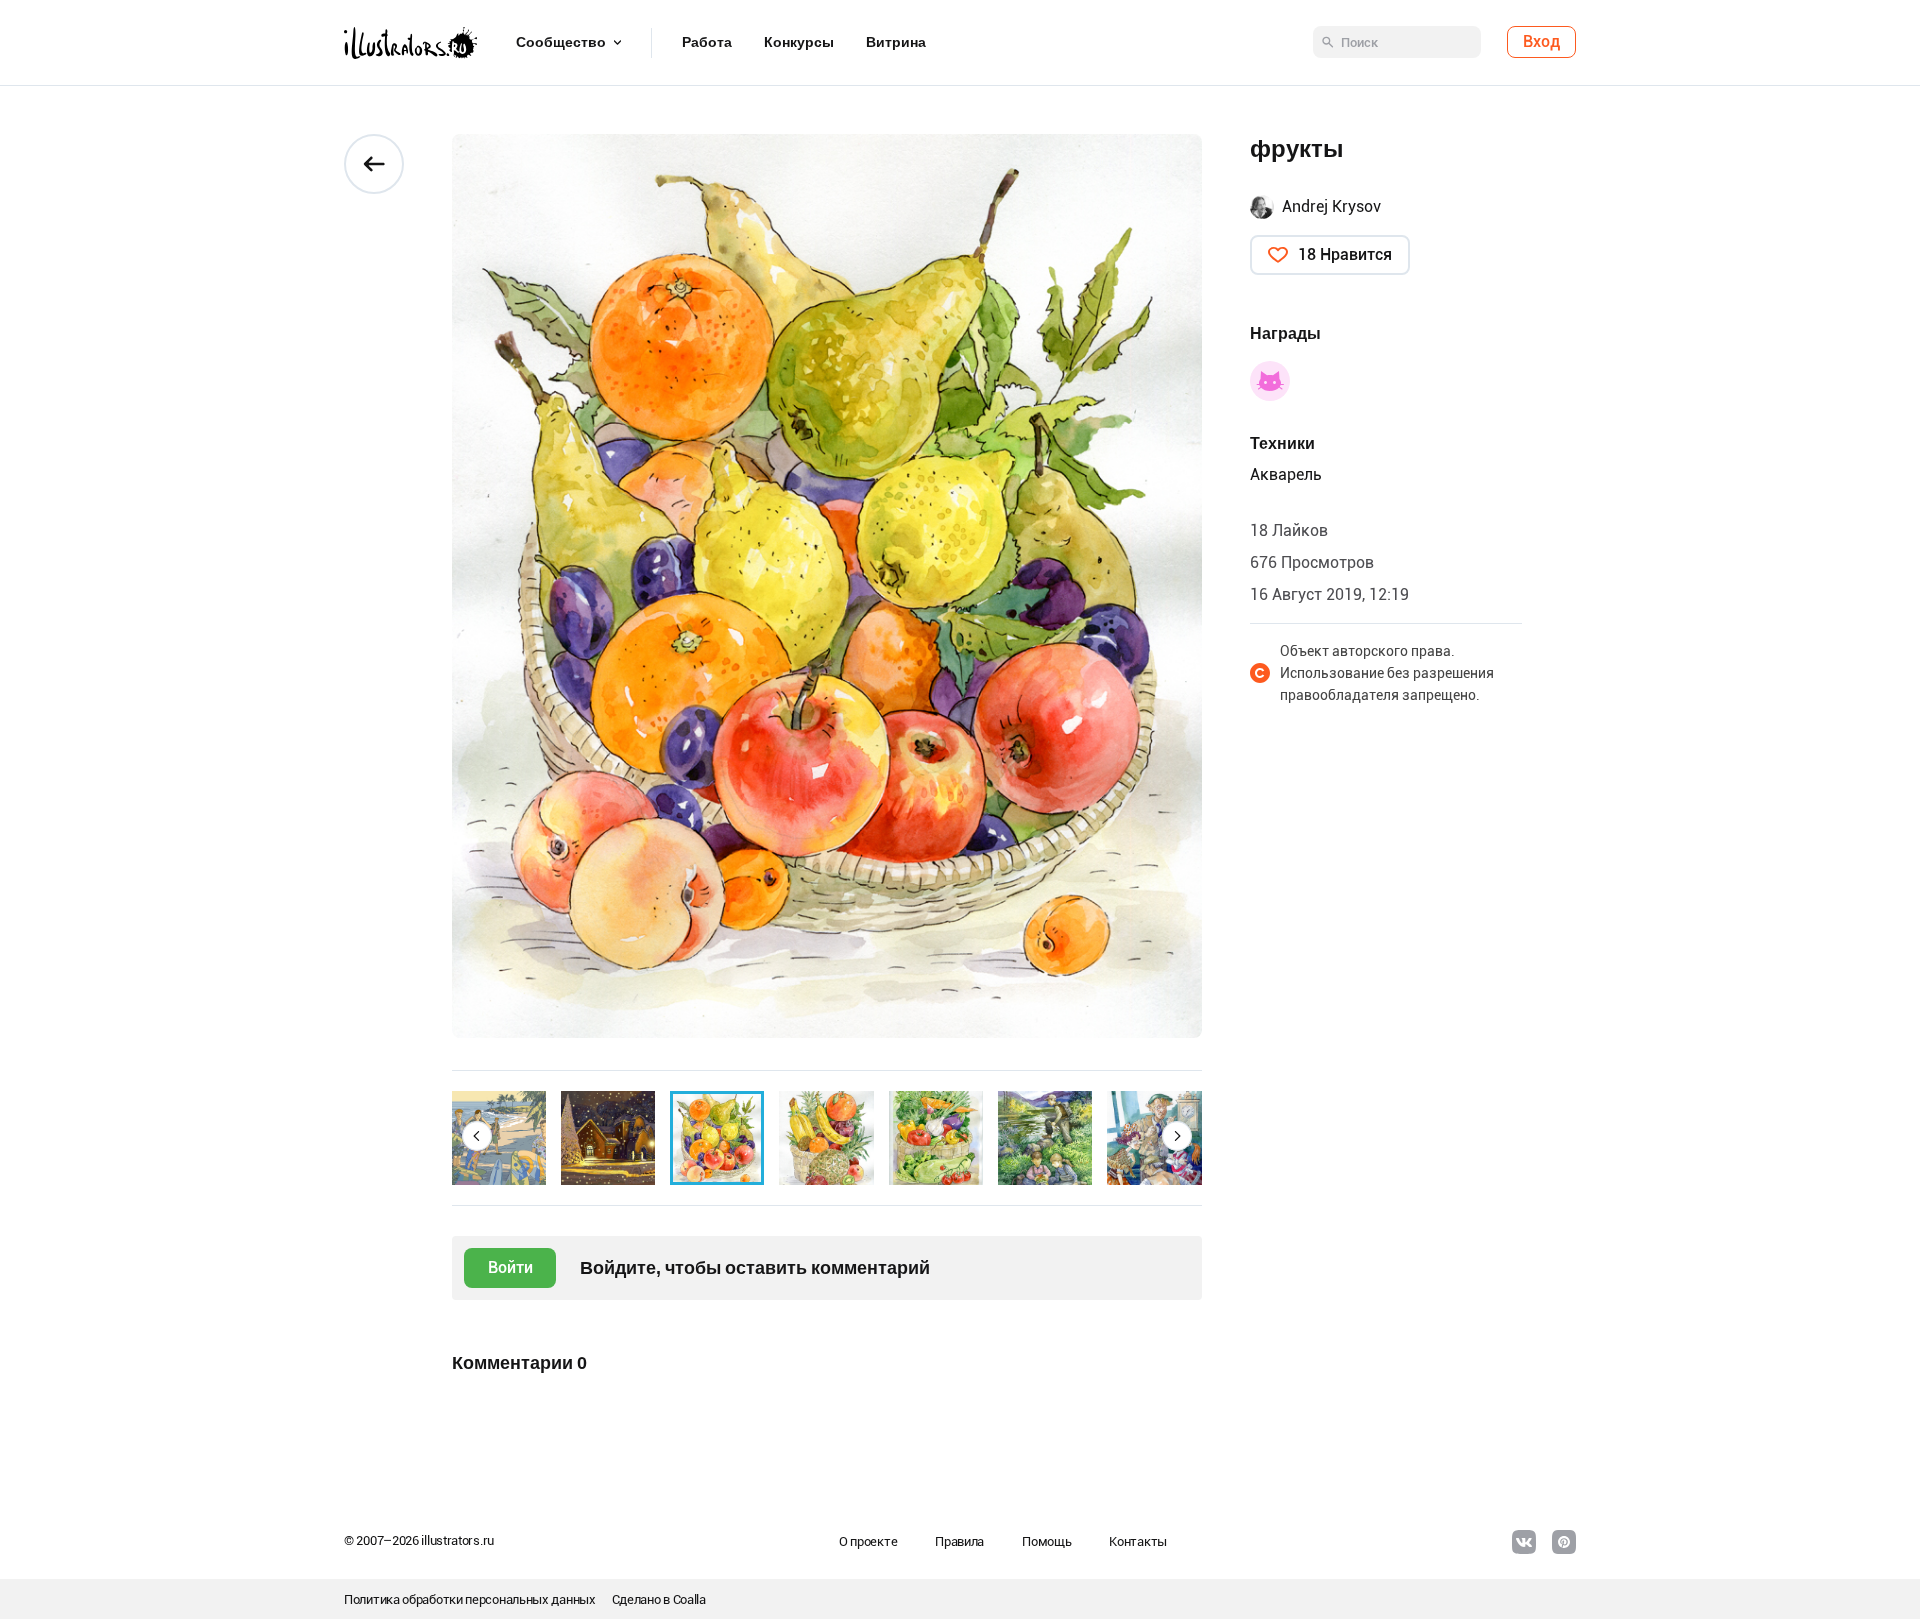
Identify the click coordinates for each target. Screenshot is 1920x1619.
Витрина (896, 43)
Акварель (1286, 474)
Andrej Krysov (1331, 206)
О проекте (868, 1541)
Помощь (1046, 1541)
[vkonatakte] (1524, 1542)
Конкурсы (799, 43)
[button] (477, 1136)
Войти (510, 1267)
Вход (1541, 42)
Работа (707, 43)
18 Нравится (1345, 254)
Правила (959, 1541)
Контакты (1138, 1541)
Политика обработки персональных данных (470, 1599)
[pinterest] (1564, 1542)
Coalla (689, 1599)
